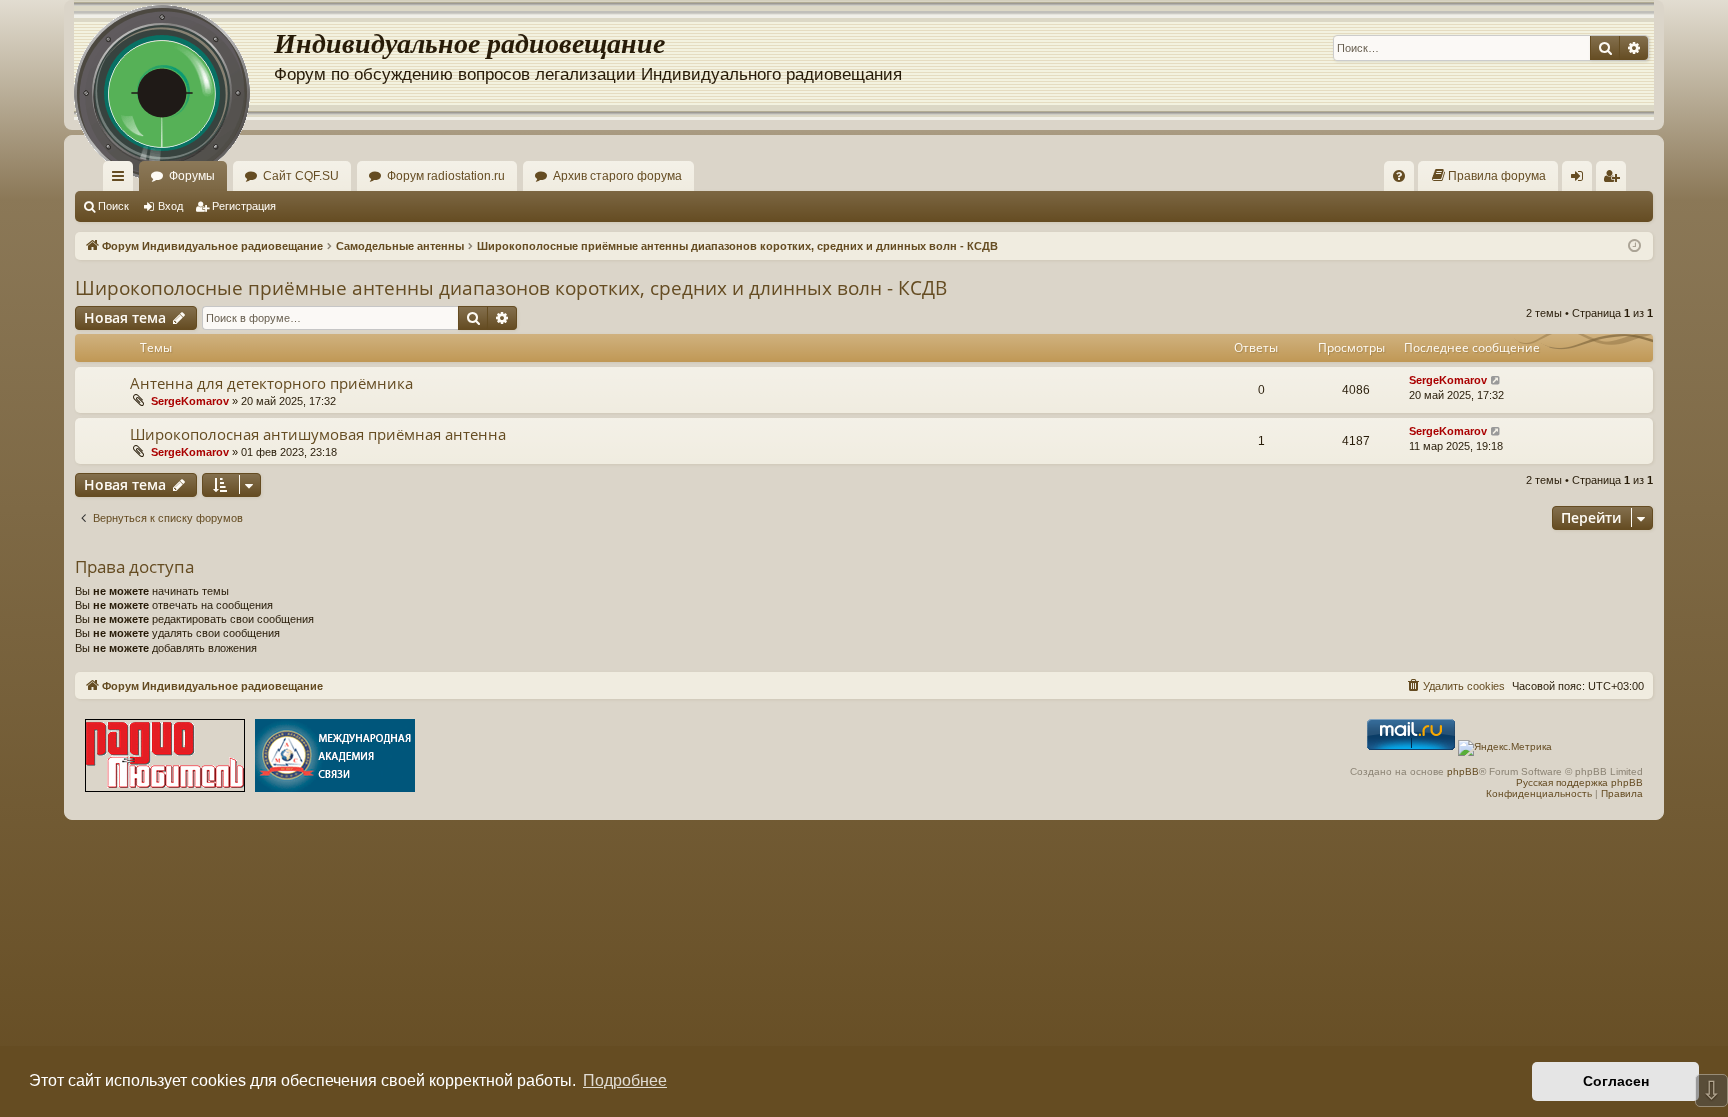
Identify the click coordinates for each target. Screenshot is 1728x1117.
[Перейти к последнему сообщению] (1496, 380)
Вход (170, 206)
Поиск (113, 206)
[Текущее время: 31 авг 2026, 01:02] (1634, 246)
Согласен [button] (1616, 1081)
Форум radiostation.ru (446, 176)
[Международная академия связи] (335, 757)
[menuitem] (1399, 176)
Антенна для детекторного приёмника (271, 383)
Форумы (192, 176)
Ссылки (122, 180)
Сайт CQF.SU (301, 176)
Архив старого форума (617, 176)
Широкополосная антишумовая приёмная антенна (318, 434)
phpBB (1463, 771)
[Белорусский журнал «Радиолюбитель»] (165, 757)
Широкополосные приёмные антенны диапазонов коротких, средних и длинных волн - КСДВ (511, 288)
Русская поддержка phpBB (1579, 782)
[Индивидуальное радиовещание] (174, 60)
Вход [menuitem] (1581, 180)
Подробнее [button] (625, 1080)
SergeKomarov (190, 401)
